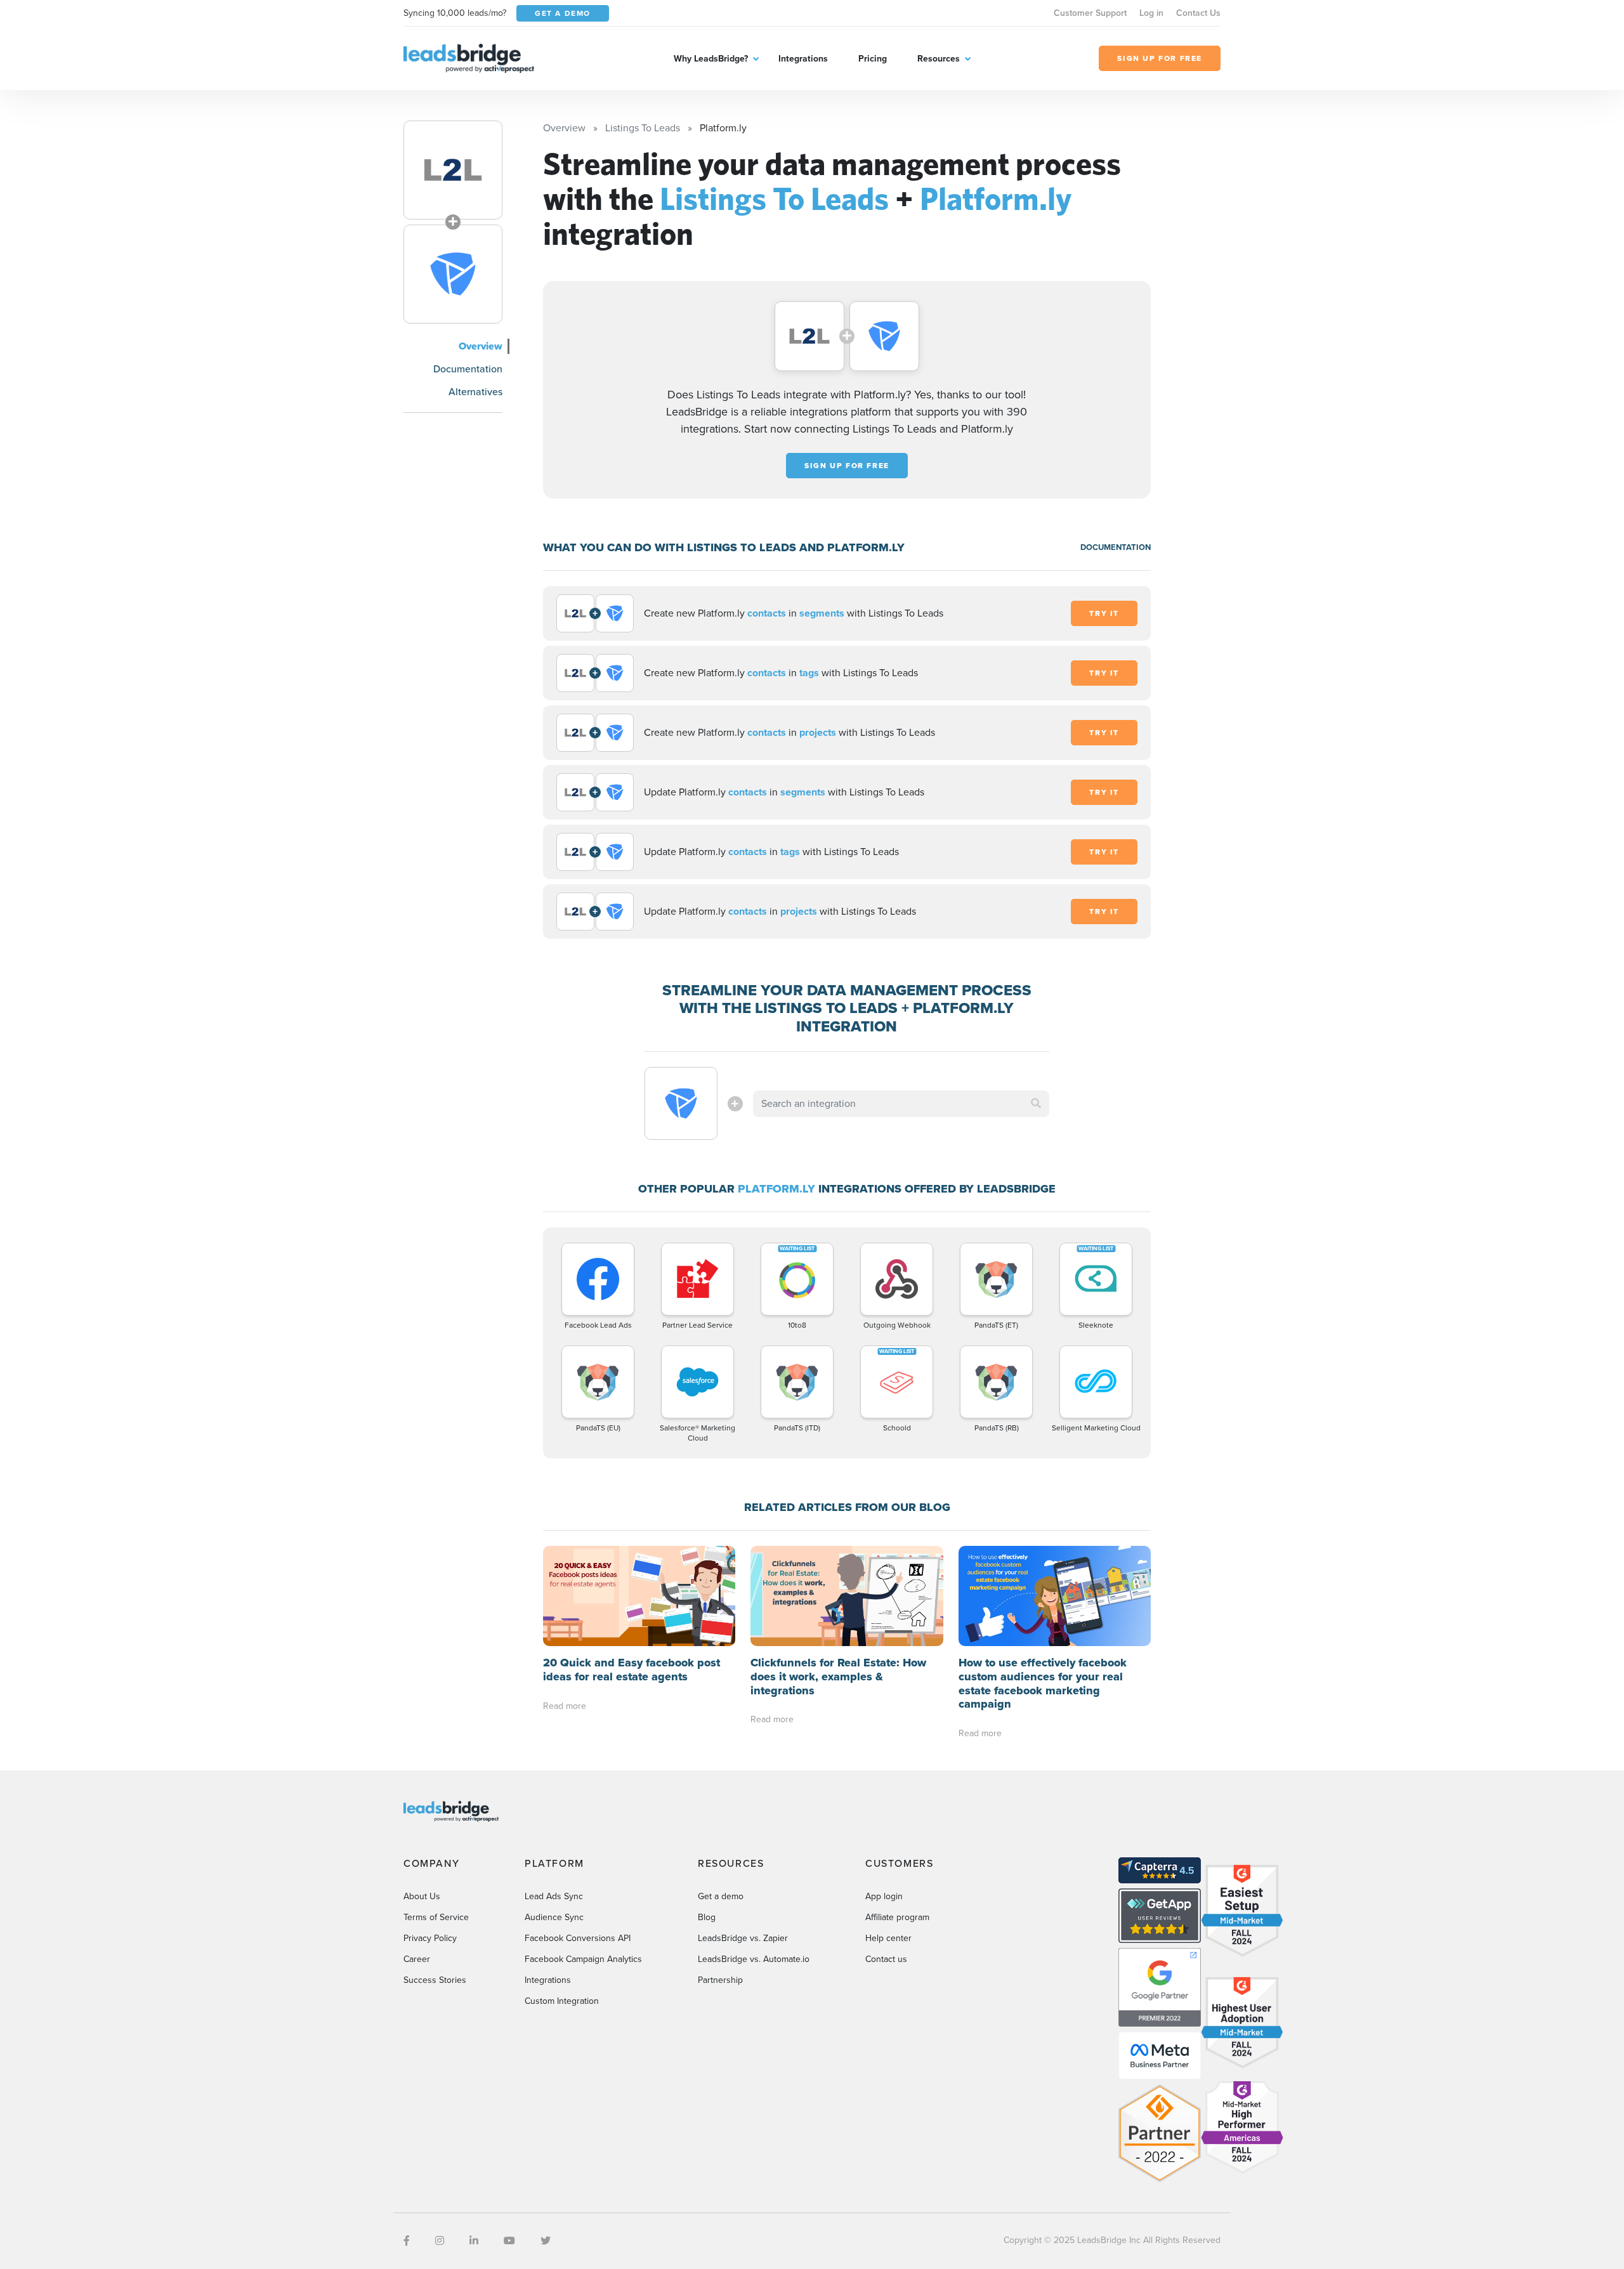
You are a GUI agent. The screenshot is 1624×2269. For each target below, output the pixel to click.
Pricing (873, 59)
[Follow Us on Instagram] (440, 2241)
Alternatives (475, 392)
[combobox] (901, 1104)
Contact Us (1198, 13)
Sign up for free (847, 466)
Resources (939, 59)
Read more (565, 1706)
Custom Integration (562, 2001)
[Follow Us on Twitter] (546, 2241)
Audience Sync (554, 1917)
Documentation (468, 369)
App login (884, 1896)
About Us (422, 1896)
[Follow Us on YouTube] (509, 2241)
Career (417, 1959)
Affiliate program (897, 1917)
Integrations (803, 59)
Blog (707, 1917)
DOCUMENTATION (1116, 547)
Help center (888, 1938)
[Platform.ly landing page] (453, 274)
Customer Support (1090, 13)
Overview (481, 346)
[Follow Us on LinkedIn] (474, 2241)
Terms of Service (436, 1917)
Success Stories (435, 1980)
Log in (1151, 13)
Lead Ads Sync (554, 1896)
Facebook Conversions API (578, 1938)
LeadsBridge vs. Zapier (743, 1938)
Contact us (886, 1959)
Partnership (720, 1980)
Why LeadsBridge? (711, 59)
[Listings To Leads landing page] (453, 170)
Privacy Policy (430, 1938)
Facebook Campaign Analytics (583, 1959)
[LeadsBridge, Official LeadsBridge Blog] (469, 57)
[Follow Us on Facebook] (407, 2241)
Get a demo (721, 1896)
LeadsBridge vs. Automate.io (754, 1959)
